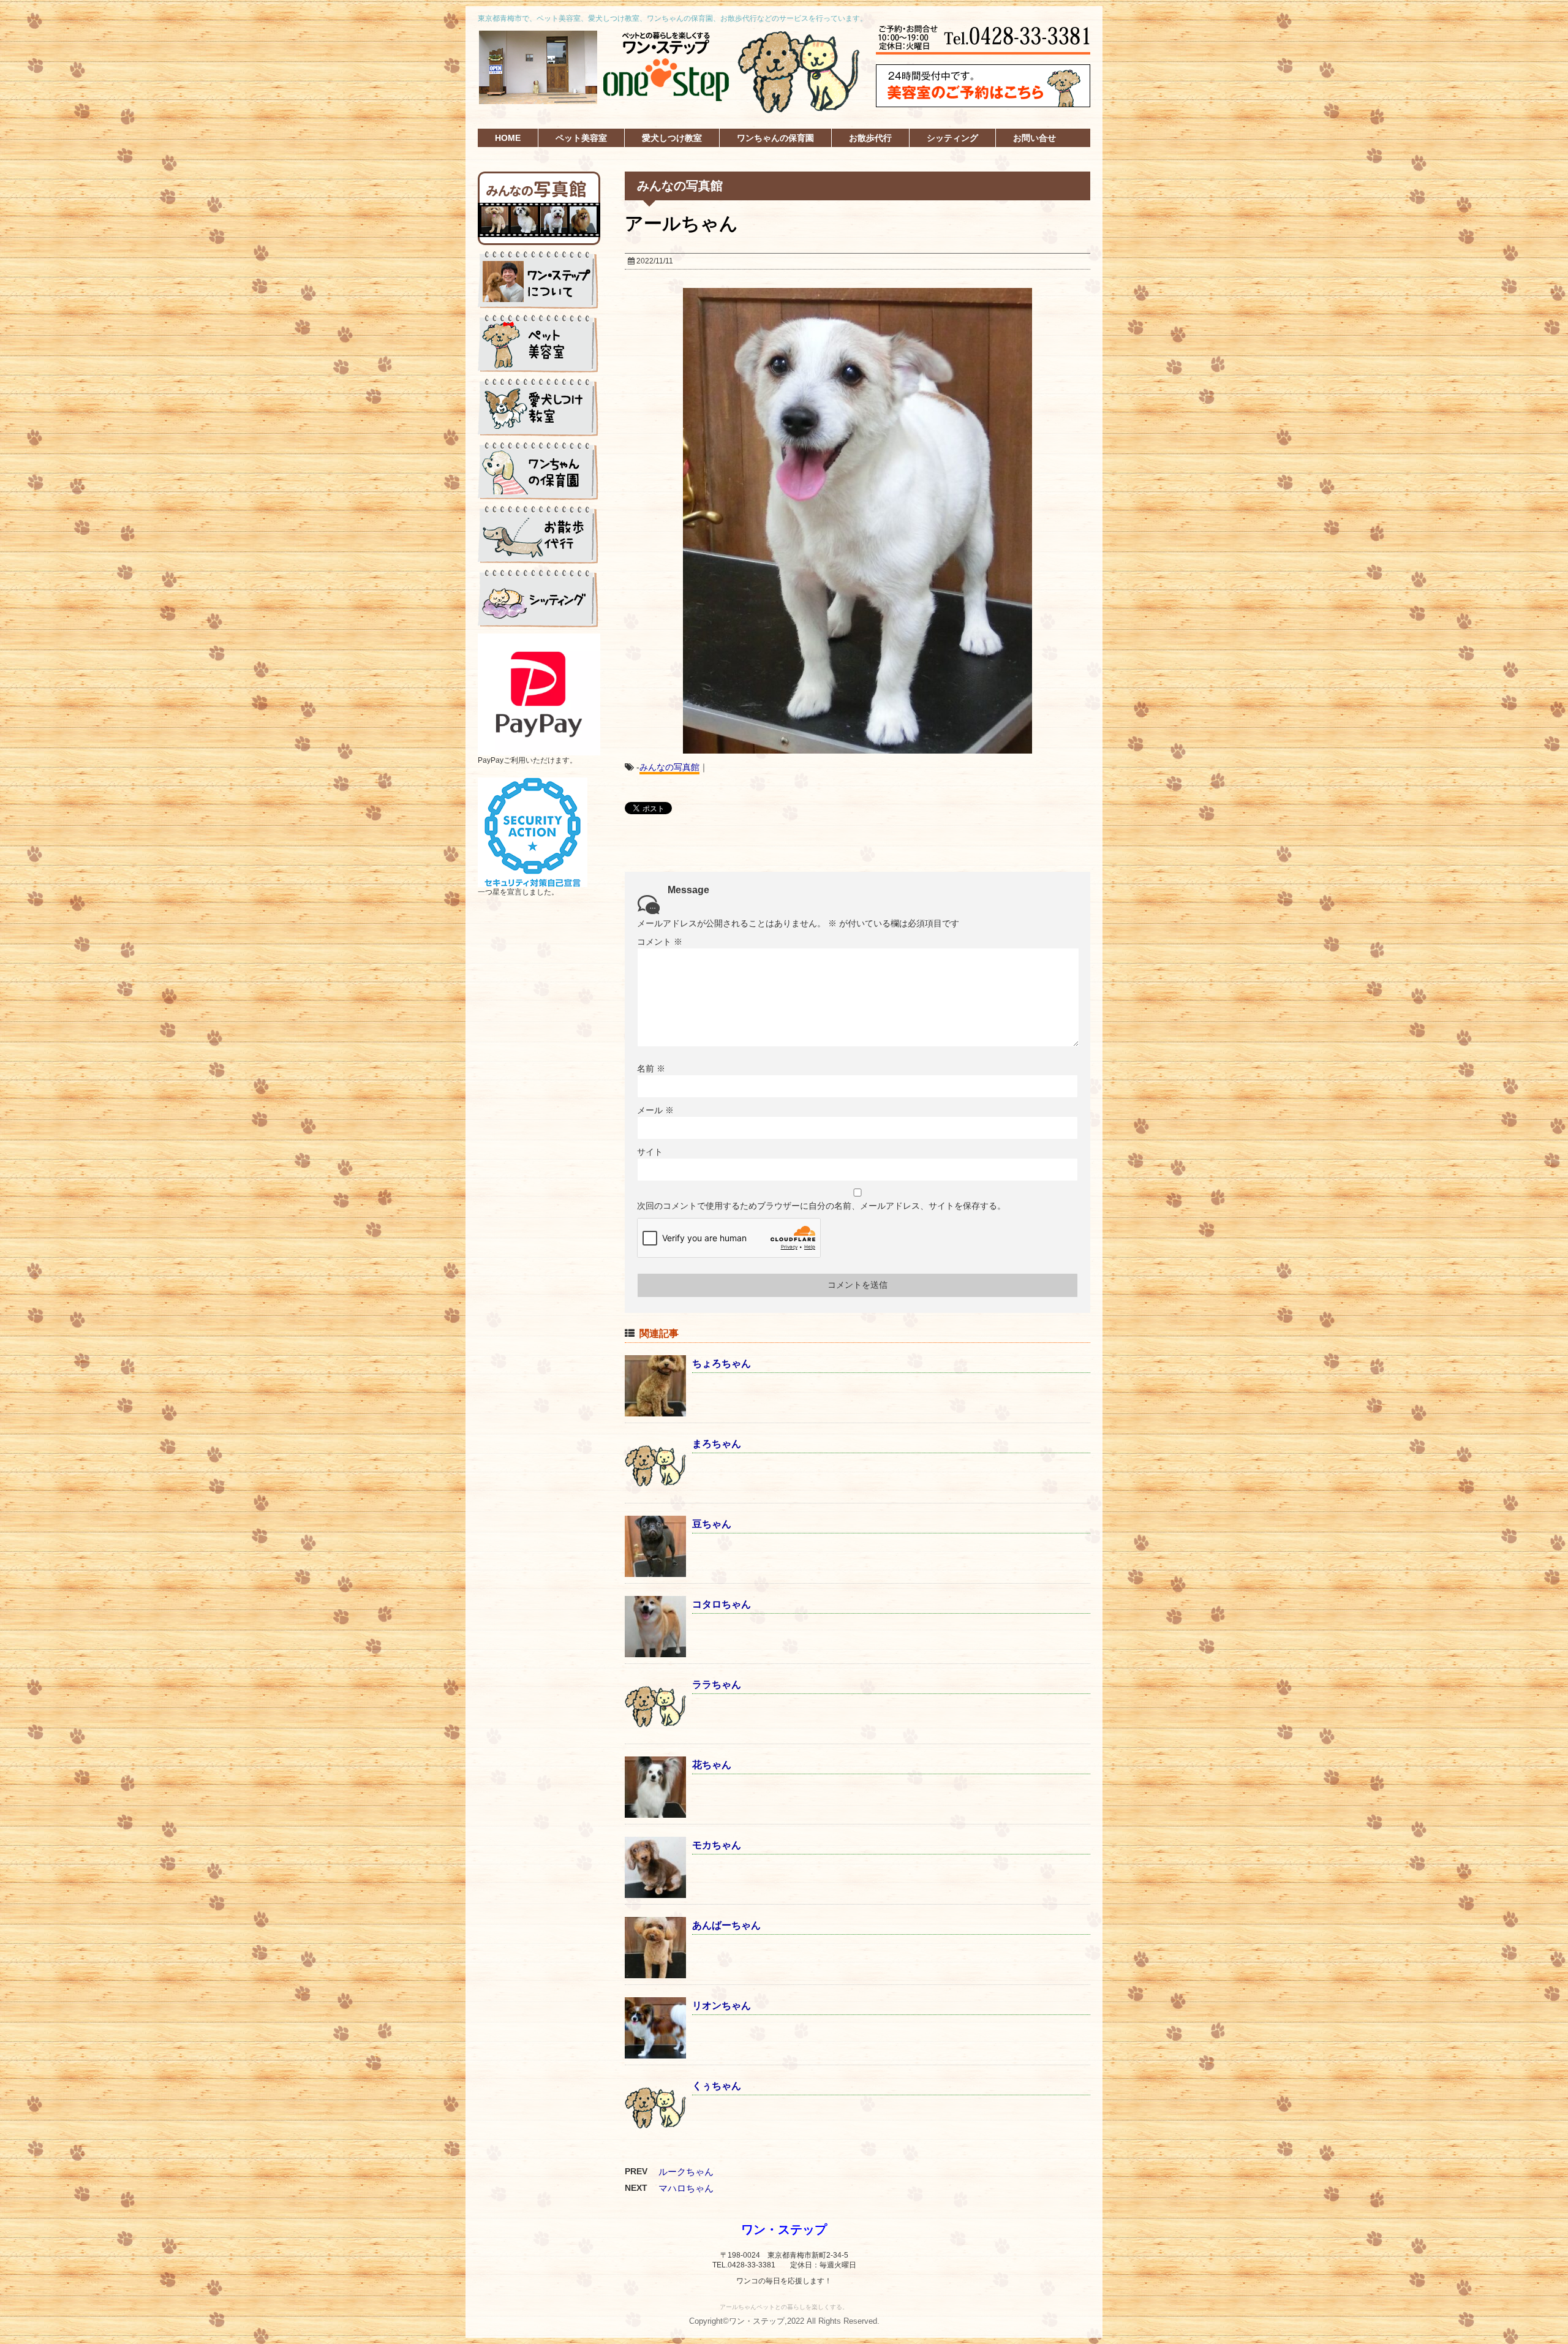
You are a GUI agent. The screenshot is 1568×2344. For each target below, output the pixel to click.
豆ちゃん (712, 1524)
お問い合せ (1035, 138)
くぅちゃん (717, 2086)
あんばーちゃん (726, 1925)
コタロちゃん (722, 1604)
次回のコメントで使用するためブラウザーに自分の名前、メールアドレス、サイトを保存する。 (821, 1206)
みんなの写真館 (669, 767)
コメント (660, 942)
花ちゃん (712, 1765)
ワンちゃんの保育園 (775, 138)
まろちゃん (717, 1444)
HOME (508, 138)
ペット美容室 (581, 138)
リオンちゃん (722, 2006)
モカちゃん (717, 1845)
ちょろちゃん (722, 1363)
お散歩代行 (870, 138)
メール (655, 1110)
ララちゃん (717, 1684)
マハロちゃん (686, 2188)
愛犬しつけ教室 (672, 138)
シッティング (952, 138)
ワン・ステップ (784, 2229)
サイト (650, 1152)
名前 (651, 1068)
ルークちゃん (686, 2172)
